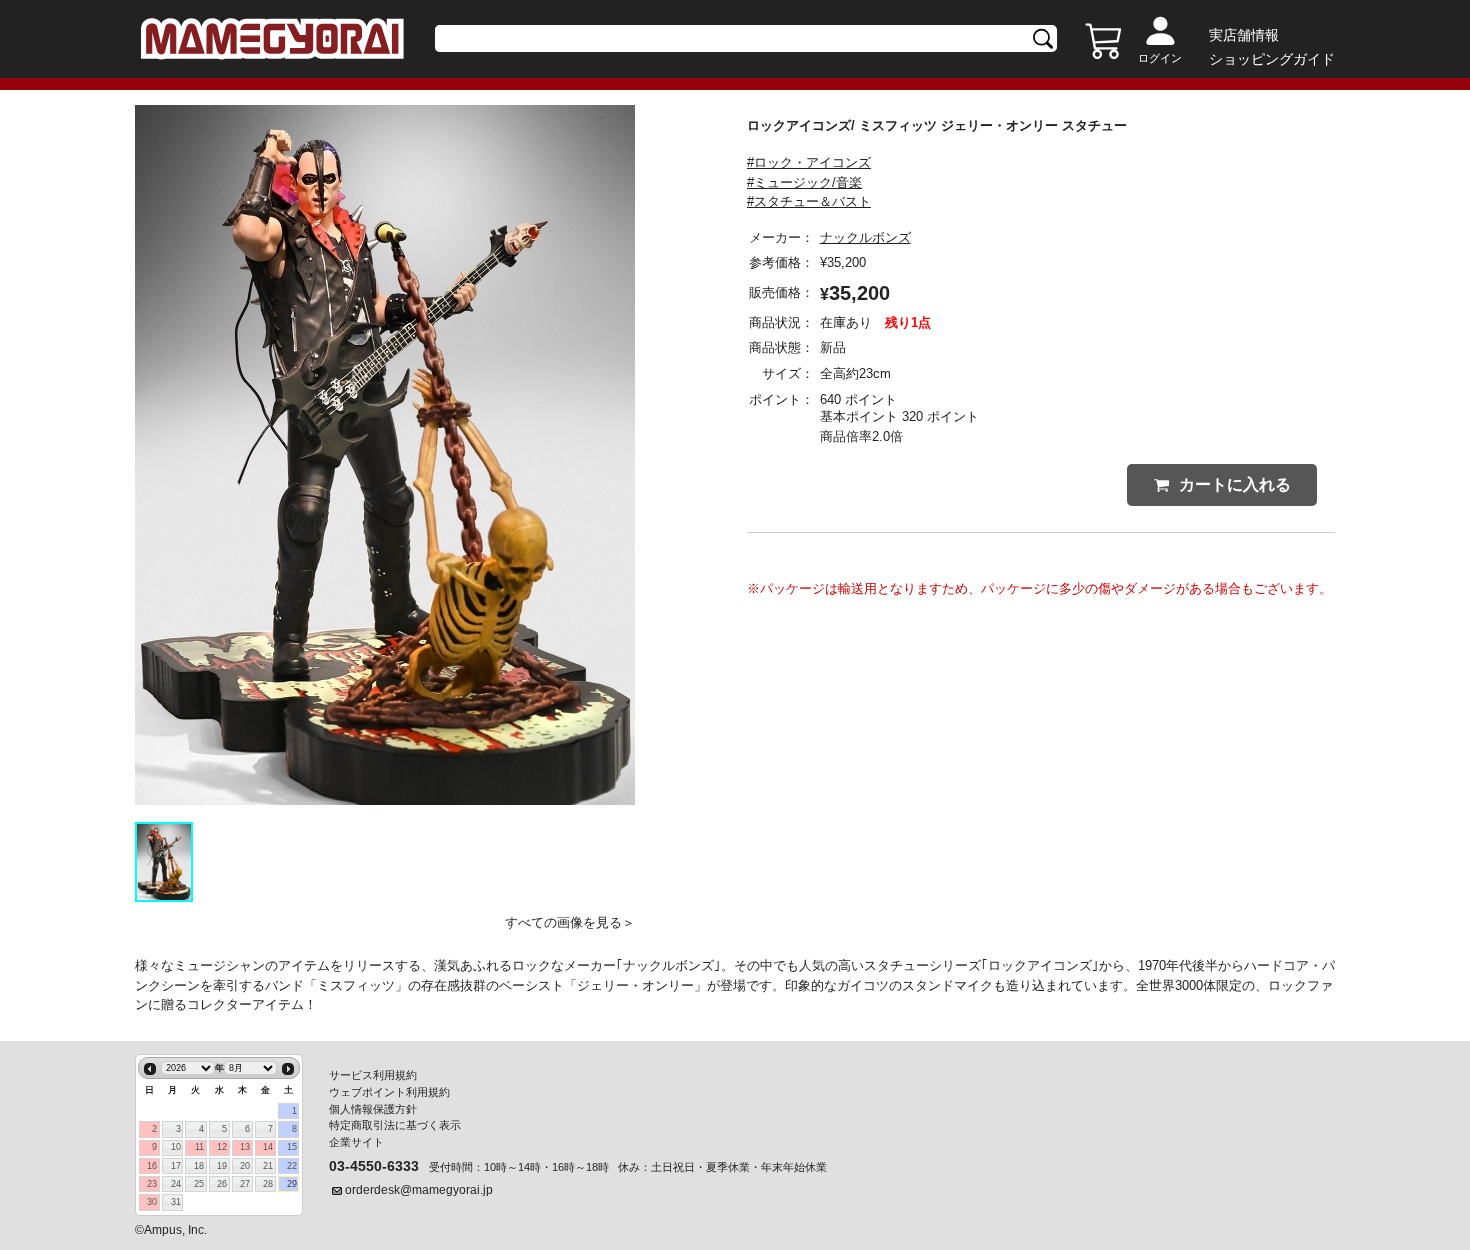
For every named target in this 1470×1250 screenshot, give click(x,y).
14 (268, 1147)
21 (268, 1166)
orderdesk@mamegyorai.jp (419, 1190)
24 (176, 1184)
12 (222, 1147)
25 (199, 1184)
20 (245, 1166)
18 (199, 1166)
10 (176, 1147)
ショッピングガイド (1272, 59)
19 (222, 1166)
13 (245, 1147)
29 (292, 1184)
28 (268, 1184)
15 (292, 1147)
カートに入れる (1235, 484)
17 (176, 1166)
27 (245, 1184)
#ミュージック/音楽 (804, 182)
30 (152, 1202)
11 (199, 1147)
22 (292, 1166)
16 (152, 1166)
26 (222, 1184)
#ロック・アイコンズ (809, 162)
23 (152, 1184)
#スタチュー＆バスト (809, 201)
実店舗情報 (1244, 35)
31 (176, 1202)
